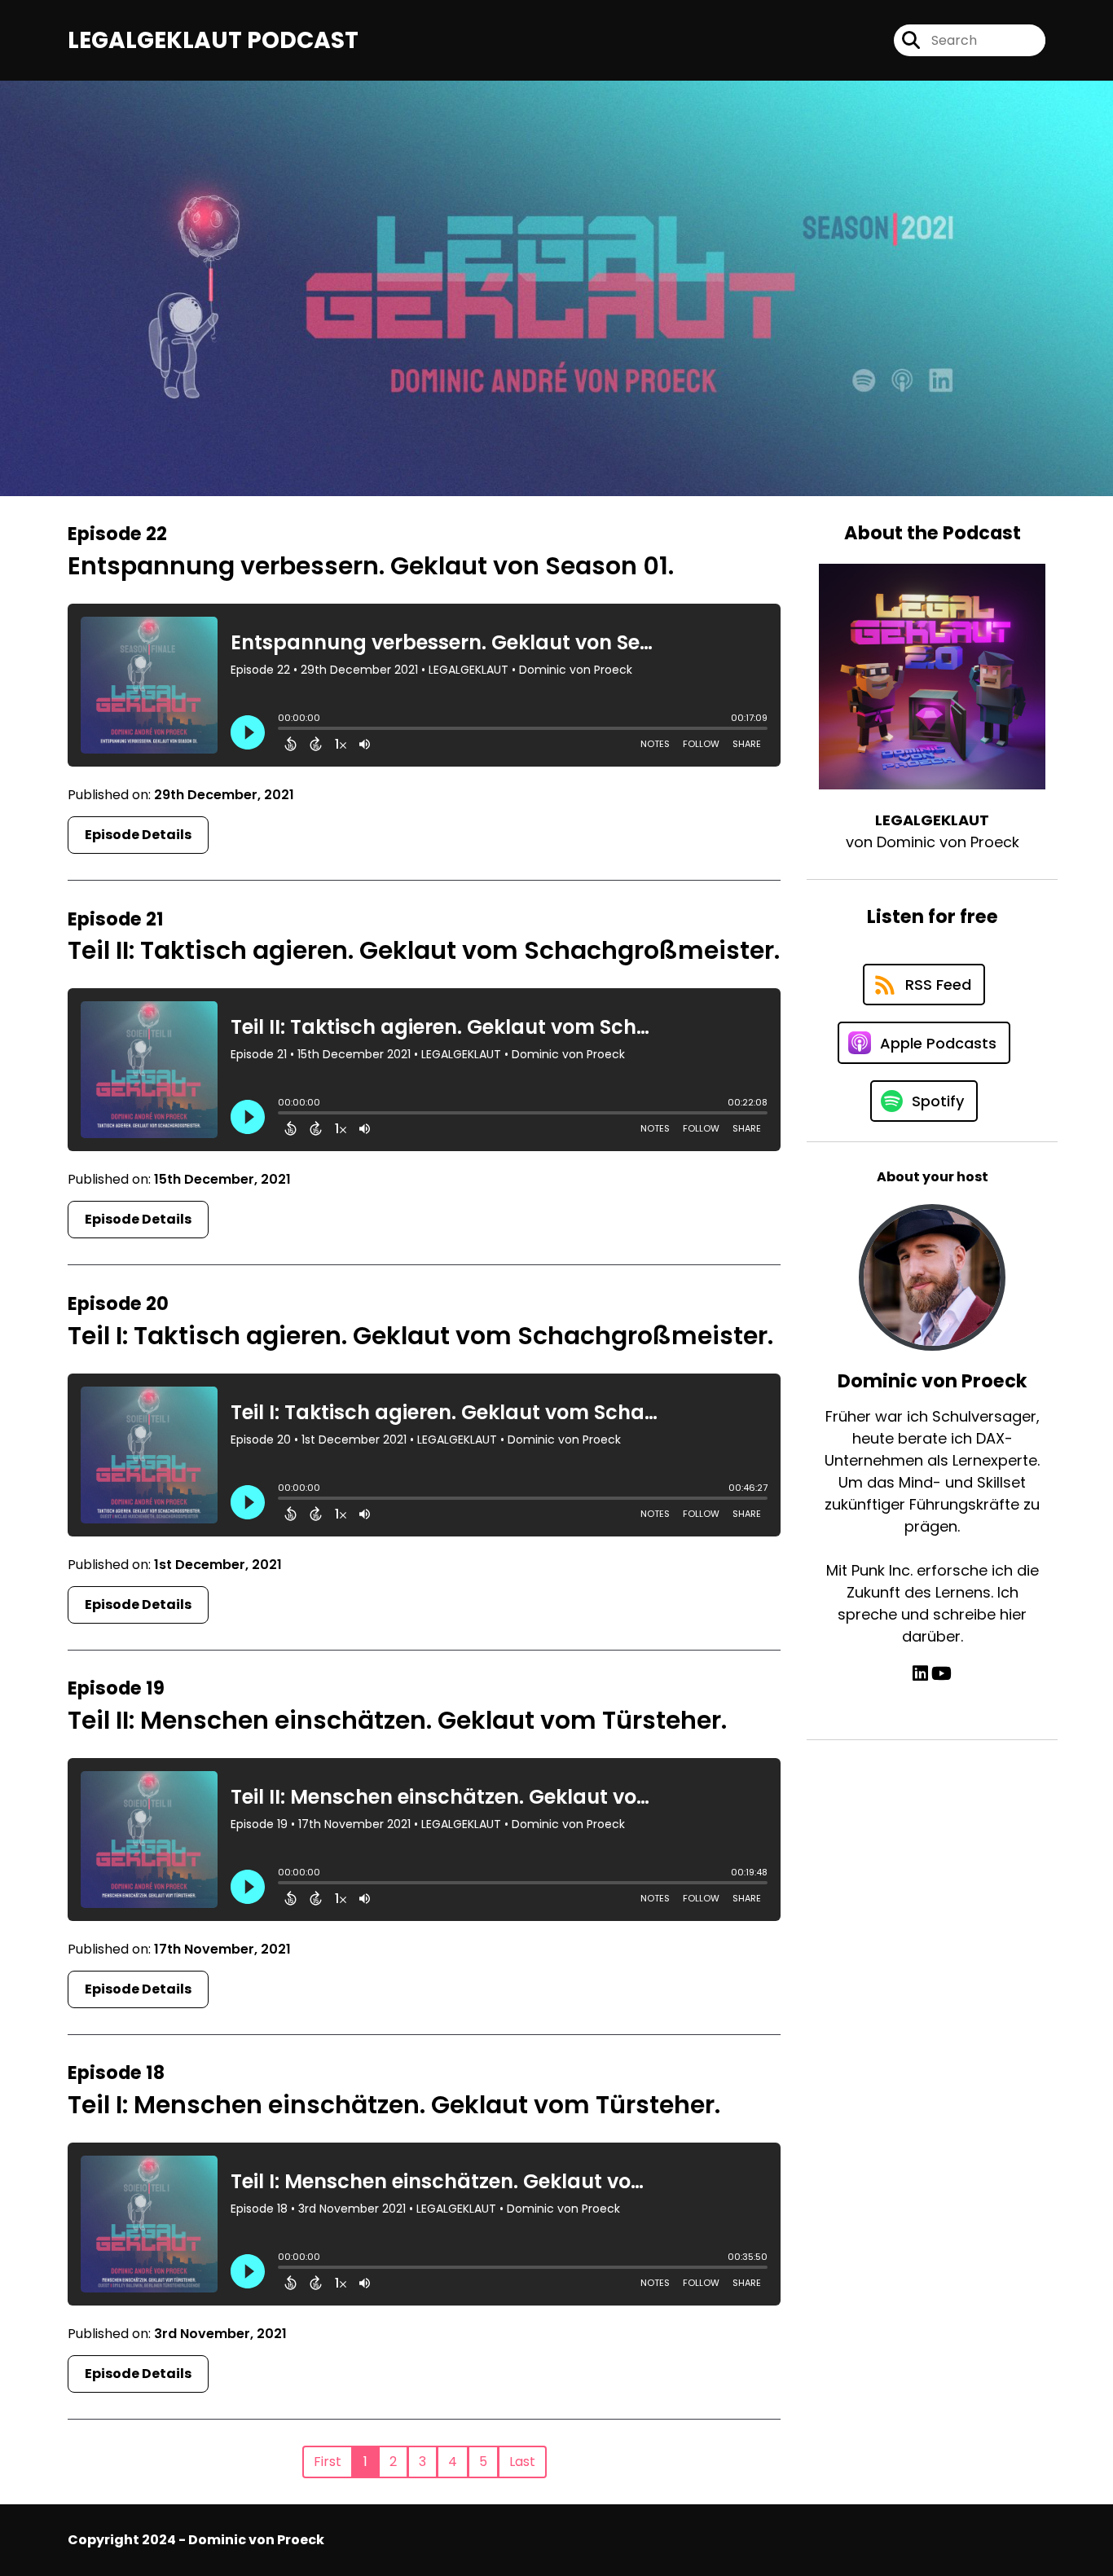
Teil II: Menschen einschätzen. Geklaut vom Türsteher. (397, 1720)
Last (522, 2462)
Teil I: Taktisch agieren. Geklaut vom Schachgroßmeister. (420, 1336)
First (328, 2462)
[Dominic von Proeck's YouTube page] (941, 1674)
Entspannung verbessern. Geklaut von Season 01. (371, 566)
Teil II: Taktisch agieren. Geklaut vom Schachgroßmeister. (424, 950)
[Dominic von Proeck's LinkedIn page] (920, 1674)
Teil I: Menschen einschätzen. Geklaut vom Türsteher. (394, 2105)
